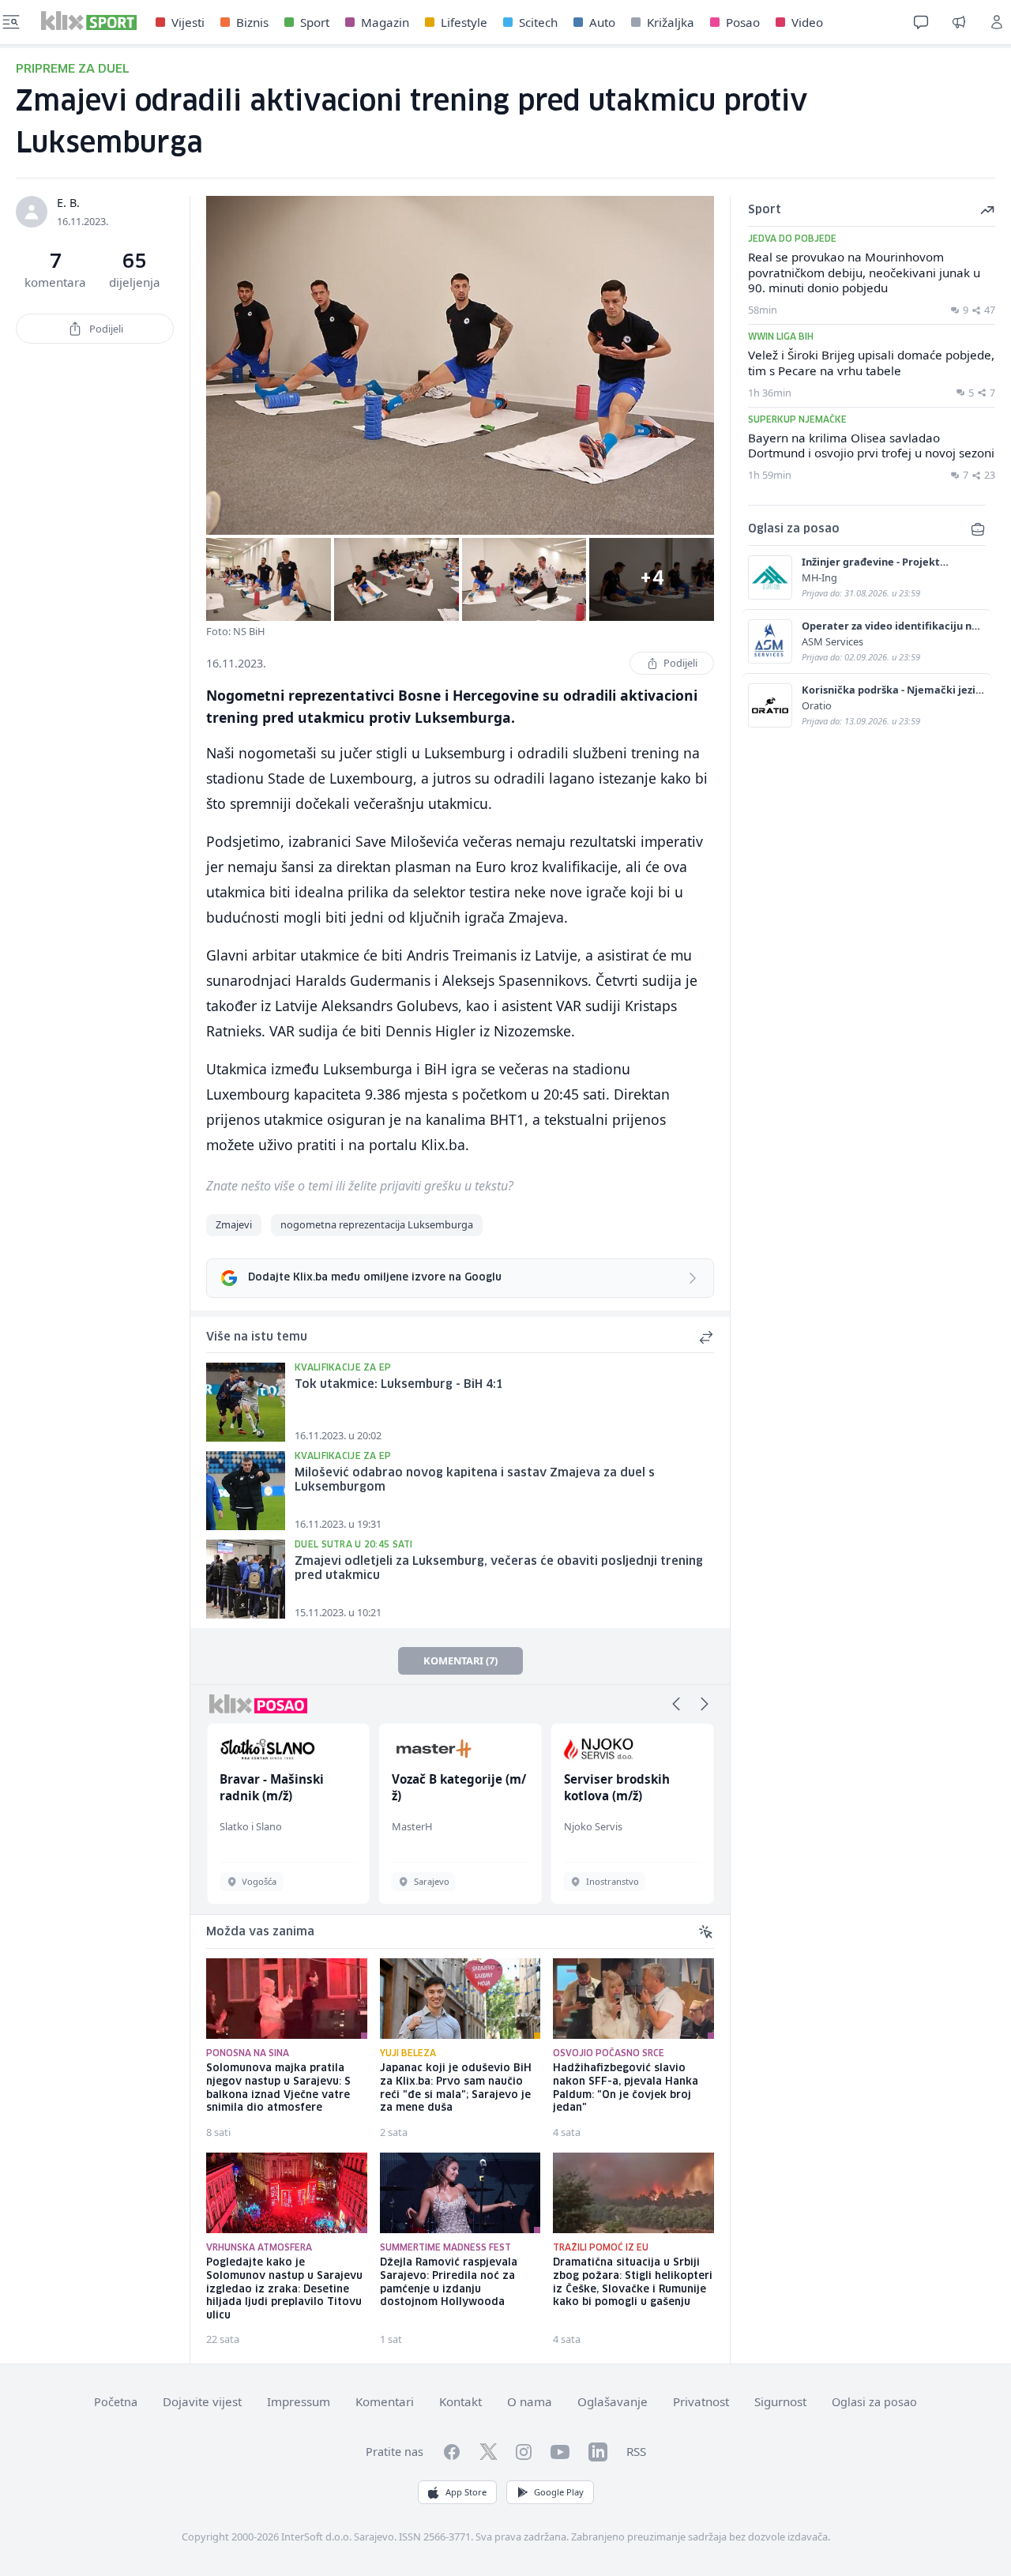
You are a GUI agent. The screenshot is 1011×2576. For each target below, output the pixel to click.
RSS (636, 2451)
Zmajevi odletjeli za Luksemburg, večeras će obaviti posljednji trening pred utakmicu (499, 1569)
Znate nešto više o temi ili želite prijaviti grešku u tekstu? (360, 1186)
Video (807, 22)
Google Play (559, 2492)
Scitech (538, 22)
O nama (530, 2401)
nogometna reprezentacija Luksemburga (377, 1224)
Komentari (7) (460, 1660)
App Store (466, 2492)
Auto (602, 22)
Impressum (299, 2401)
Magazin (385, 22)
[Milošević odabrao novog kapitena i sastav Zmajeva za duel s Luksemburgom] (246, 1491)
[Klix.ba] (89, 21)
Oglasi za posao (874, 2402)
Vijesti (188, 22)
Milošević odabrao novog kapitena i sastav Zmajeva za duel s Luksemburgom (475, 1481)
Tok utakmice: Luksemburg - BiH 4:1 (399, 1385)
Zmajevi (234, 1224)
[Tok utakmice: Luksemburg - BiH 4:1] (246, 1402)
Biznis (252, 22)
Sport (315, 22)
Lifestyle (464, 22)
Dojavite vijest (202, 2401)
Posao (743, 22)
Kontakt (460, 2401)
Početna (116, 2402)
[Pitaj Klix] (921, 22)
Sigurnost (780, 2401)
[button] (676, 1704)
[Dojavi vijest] (959, 22)
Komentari (385, 2401)
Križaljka (671, 22)
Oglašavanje (613, 2401)
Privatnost (701, 2401)
